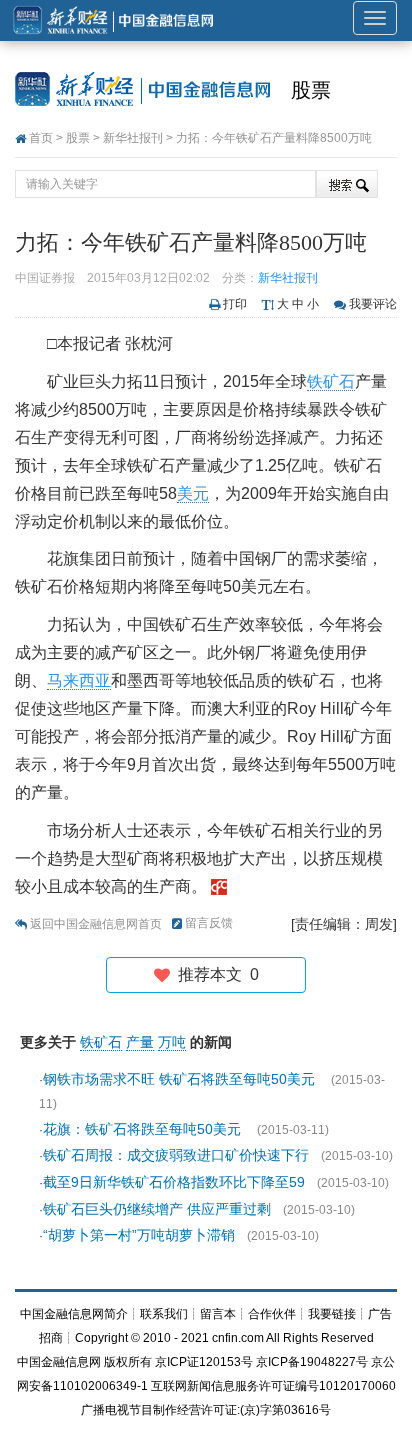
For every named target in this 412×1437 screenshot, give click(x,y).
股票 (311, 90)
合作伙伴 (272, 1314)
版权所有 (128, 1362)
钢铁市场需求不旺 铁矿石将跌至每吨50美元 (181, 1079)
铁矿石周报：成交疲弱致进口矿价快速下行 (176, 1155)
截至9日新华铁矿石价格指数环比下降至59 (174, 1182)
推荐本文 (214, 974)
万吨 (172, 1042)
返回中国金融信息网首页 (96, 924)
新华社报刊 (133, 138)
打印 (235, 304)
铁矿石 (331, 381)
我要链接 (332, 1314)
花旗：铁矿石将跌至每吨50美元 (144, 1129)
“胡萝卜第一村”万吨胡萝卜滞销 (139, 1235)
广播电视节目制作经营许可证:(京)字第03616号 (206, 1410)
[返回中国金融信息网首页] (219, 886)
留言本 (218, 1314)
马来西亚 (79, 680)
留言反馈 (209, 923)
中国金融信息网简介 (74, 1314)
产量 (140, 1042)
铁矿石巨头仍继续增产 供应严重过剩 (157, 1209)
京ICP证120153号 (204, 1362)
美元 (193, 493)
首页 (41, 138)
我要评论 (373, 304)
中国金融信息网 (59, 1362)
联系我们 (164, 1314)
